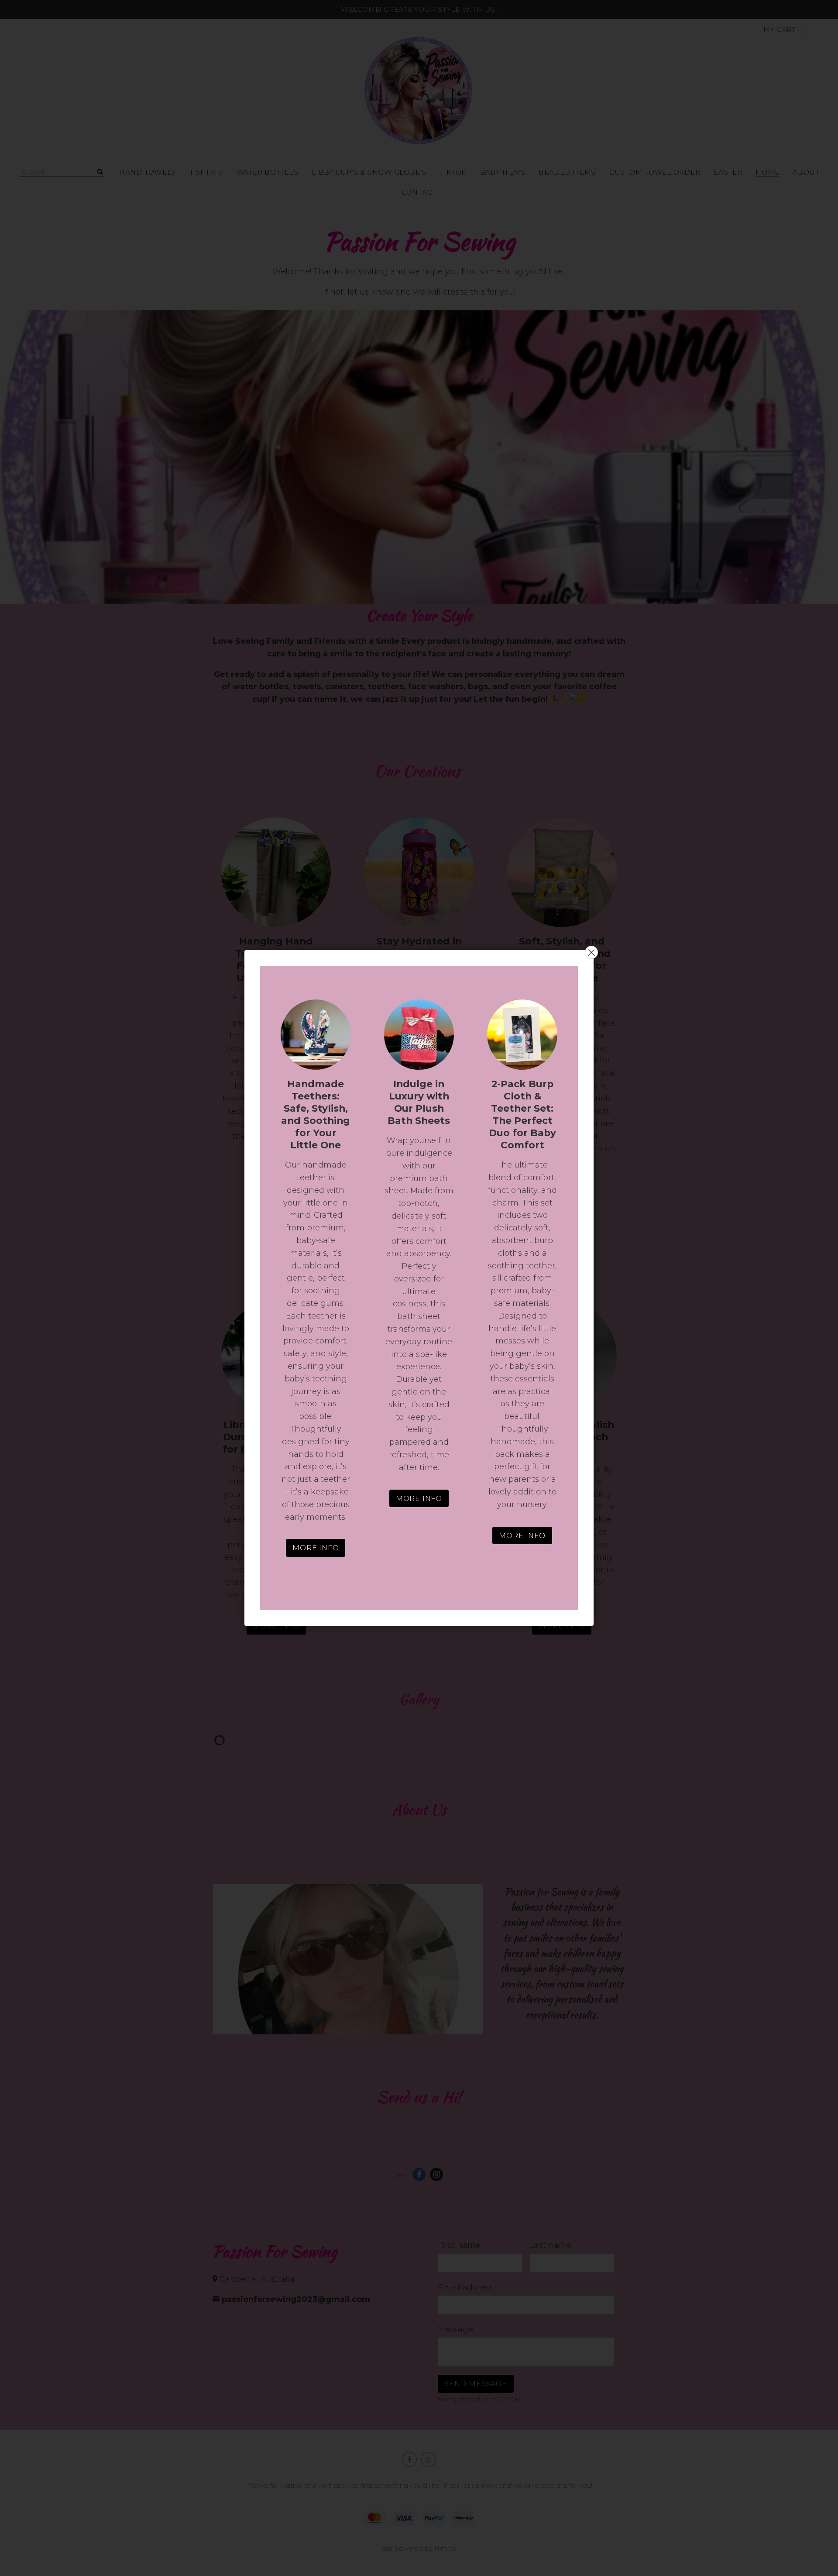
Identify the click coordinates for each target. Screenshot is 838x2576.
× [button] (591, 952)
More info (316, 1548)
